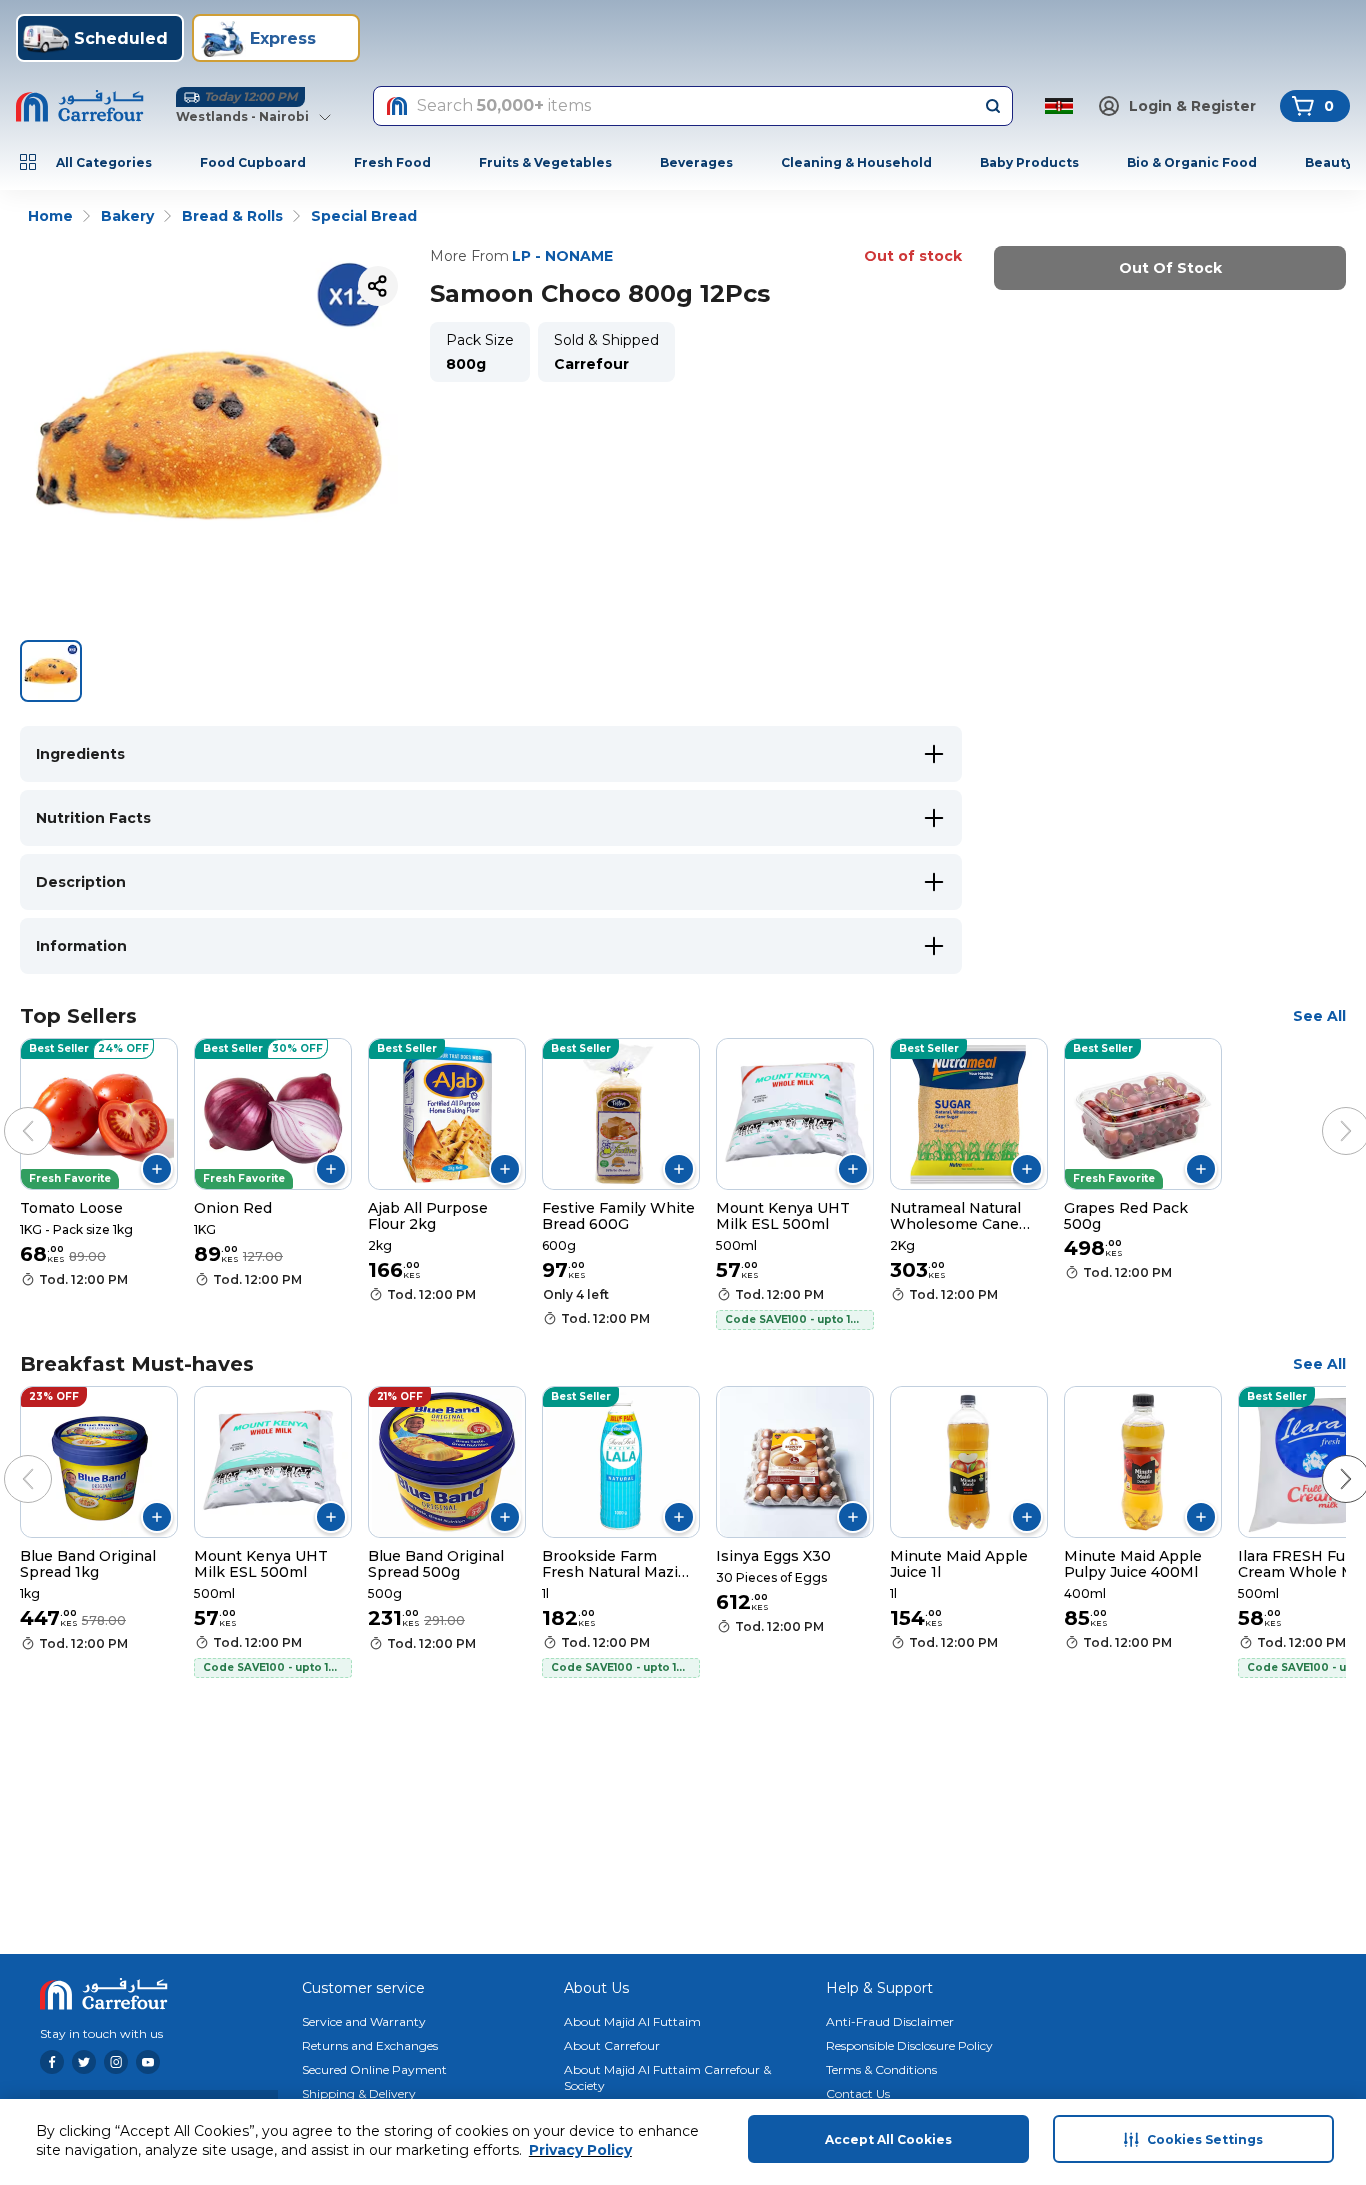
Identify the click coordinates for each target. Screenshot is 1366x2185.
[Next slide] (1326, 1111)
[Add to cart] (157, 1169)
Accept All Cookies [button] (888, 2139)
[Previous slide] (8, 1111)
